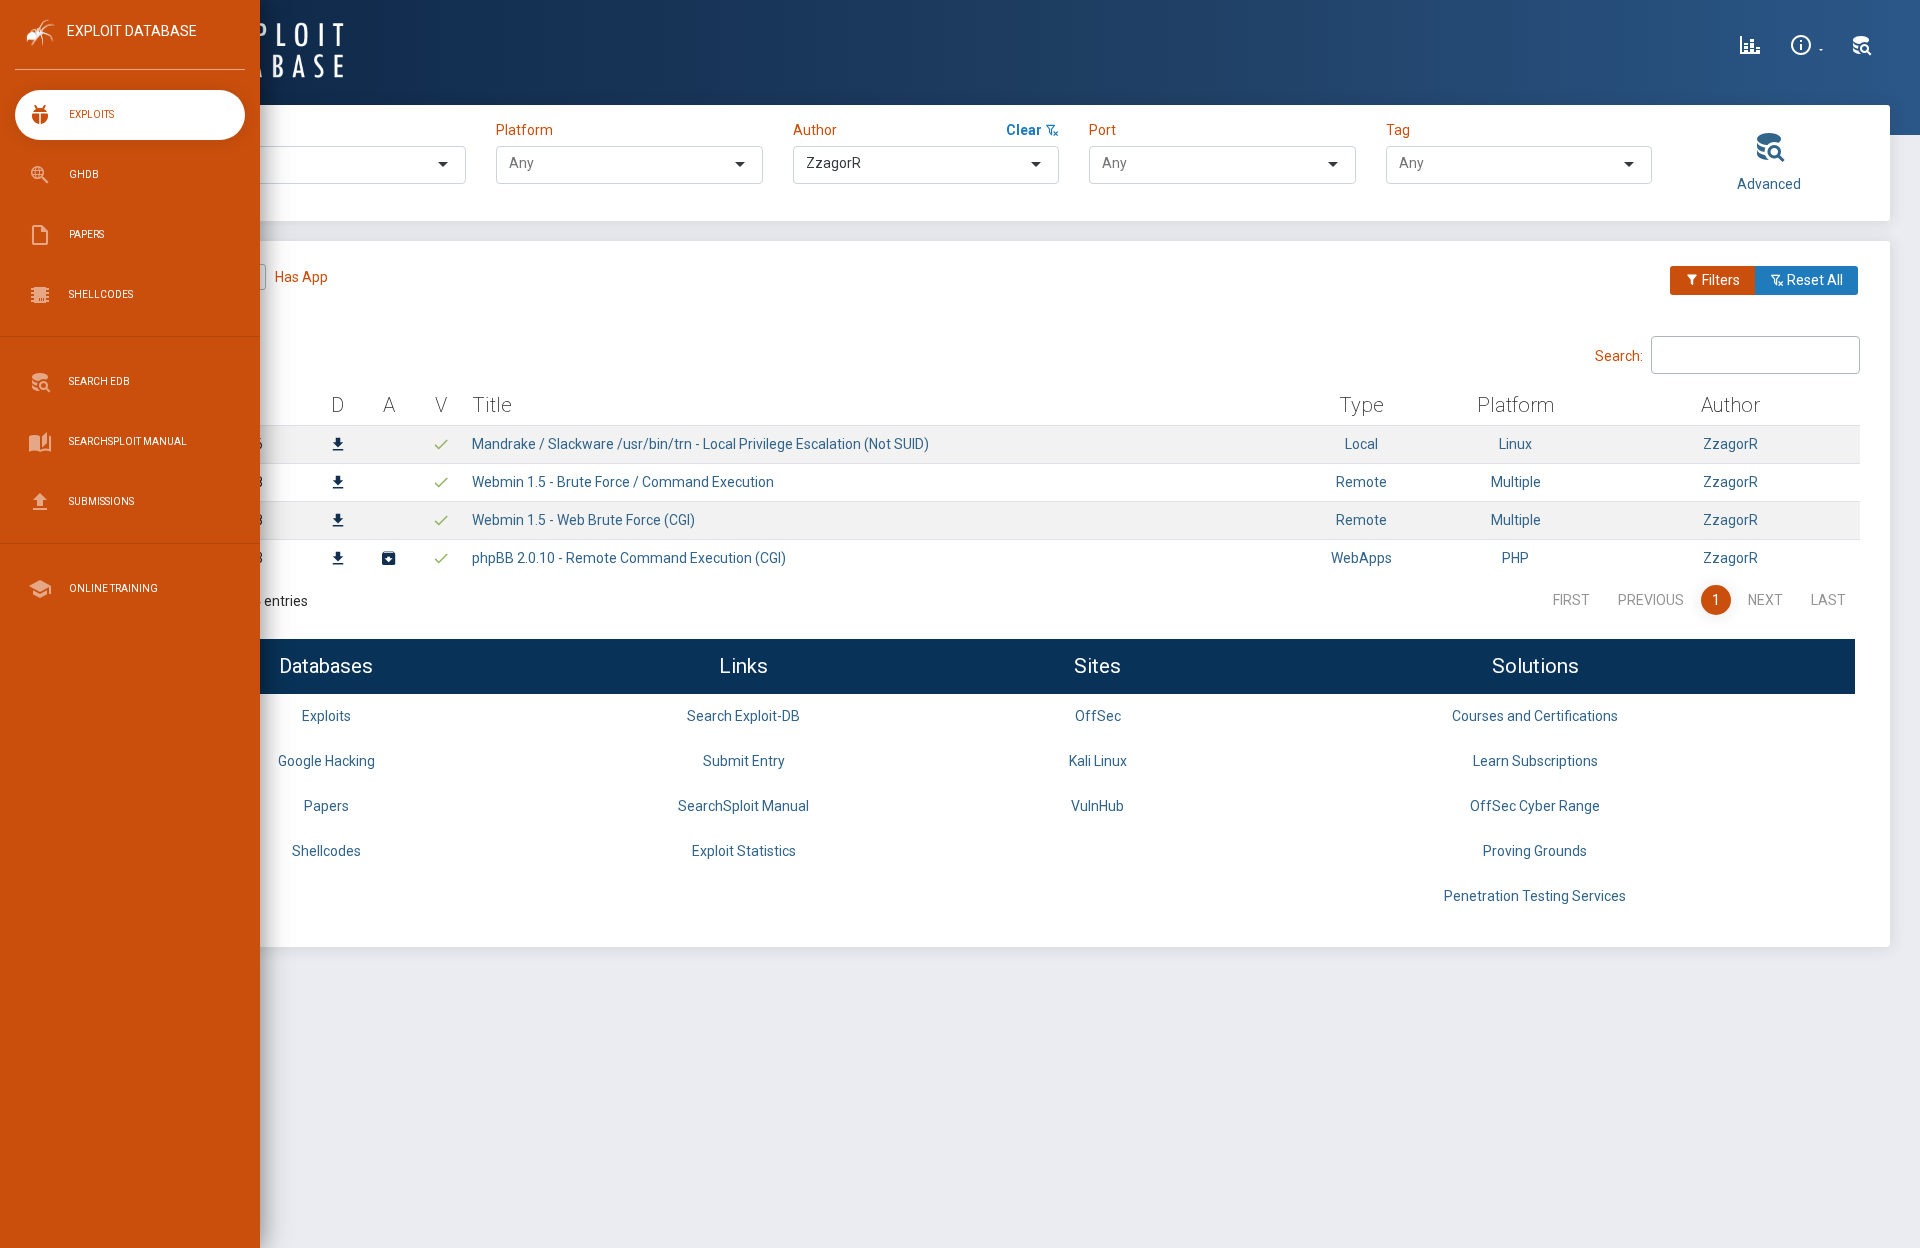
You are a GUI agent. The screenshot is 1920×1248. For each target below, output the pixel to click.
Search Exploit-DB (743, 716)
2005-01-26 (226, 444)
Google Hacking (326, 761)
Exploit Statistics (744, 851)
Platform (524, 130)
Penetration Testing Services (1535, 896)
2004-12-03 (226, 558)
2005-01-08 (226, 482)
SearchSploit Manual (743, 806)
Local (1361, 444)
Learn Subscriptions (1535, 761)
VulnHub (1097, 806)
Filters (1719, 280)
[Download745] (338, 522)
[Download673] (338, 560)
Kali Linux (1098, 761)
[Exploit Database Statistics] (1750, 48)
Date (226, 405)
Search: (1619, 355)
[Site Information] (1806, 48)
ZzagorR (1730, 444)
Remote (1361, 482)
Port (1102, 130)
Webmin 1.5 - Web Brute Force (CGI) (583, 520)
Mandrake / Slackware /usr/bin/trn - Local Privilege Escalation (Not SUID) (700, 444)
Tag (1398, 130)
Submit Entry (744, 761)
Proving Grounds (1535, 851)
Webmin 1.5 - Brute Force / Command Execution (623, 482)
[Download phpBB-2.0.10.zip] (389, 560)
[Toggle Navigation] (129, 48)
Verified (200, 277)
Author (815, 130)
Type (218, 130)
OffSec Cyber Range (1535, 806)
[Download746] (338, 484)
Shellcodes (326, 851)
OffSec (1098, 716)
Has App (301, 277)
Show (159, 354)
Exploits (326, 716)
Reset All (1813, 280)
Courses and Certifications (1535, 716)
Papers (326, 806)
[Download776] (338, 446)
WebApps (1361, 558)
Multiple (1516, 482)
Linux (1515, 444)
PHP (1515, 558)
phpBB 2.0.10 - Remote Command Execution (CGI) (629, 558)
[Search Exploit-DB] (1862, 48)
